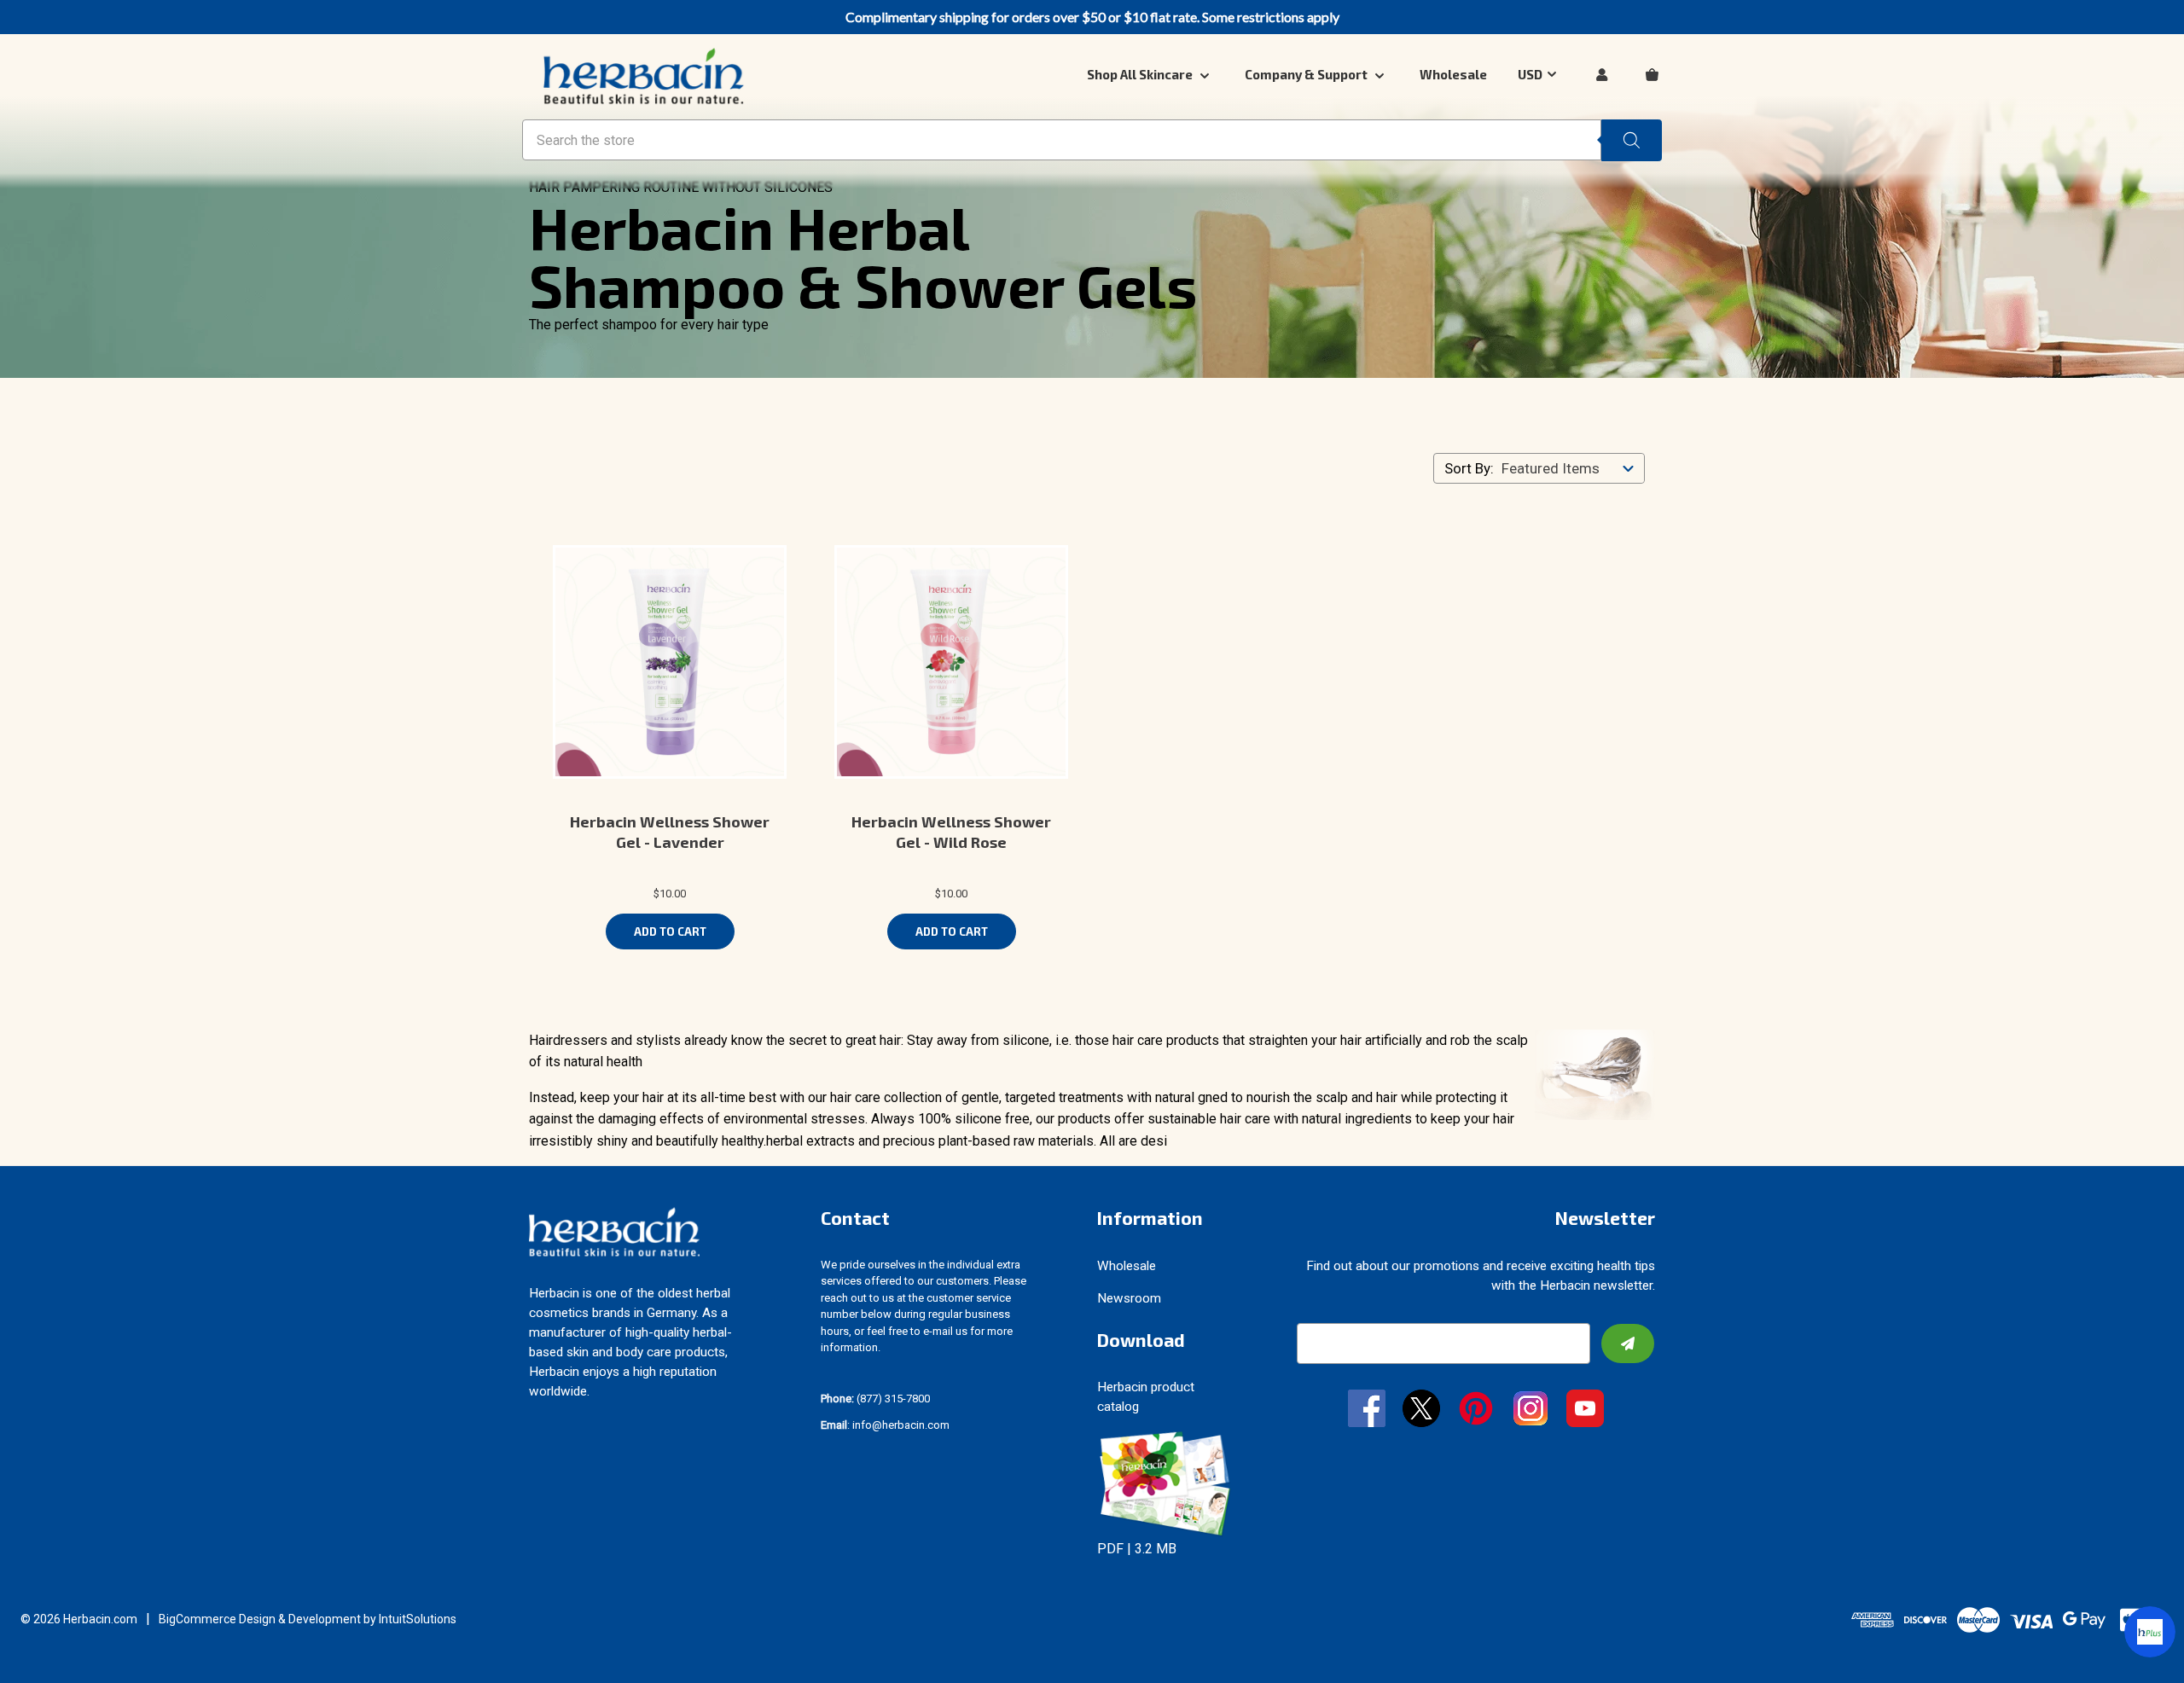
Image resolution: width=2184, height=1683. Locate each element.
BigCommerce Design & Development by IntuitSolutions (308, 1619)
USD (1530, 74)
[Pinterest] (1476, 1410)
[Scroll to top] (34, 1649)
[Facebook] (1367, 1410)
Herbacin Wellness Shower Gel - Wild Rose (951, 832)
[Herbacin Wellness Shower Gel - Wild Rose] (951, 662)
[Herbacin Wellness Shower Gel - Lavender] (670, 662)
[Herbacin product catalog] (1165, 1483)
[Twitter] (1421, 1410)
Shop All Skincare (1141, 74)
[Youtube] (1585, 1410)
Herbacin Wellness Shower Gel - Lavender (670, 832)
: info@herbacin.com (885, 1425)
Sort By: (1469, 468)
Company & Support (1307, 74)
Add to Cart (670, 931)
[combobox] (1571, 468)
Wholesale (1453, 74)
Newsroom (1129, 1298)
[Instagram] (1531, 1410)
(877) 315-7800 (875, 1399)
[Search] (1632, 140)
